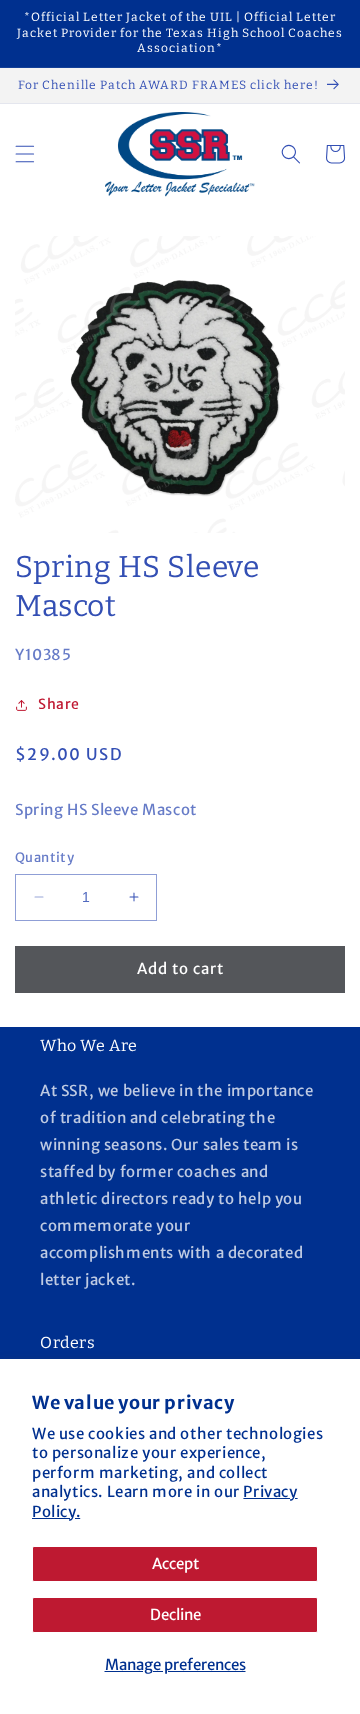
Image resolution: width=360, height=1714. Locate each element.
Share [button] (59, 704)
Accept (175, 1563)
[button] (25, 154)
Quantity (44, 857)
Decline (175, 1614)
